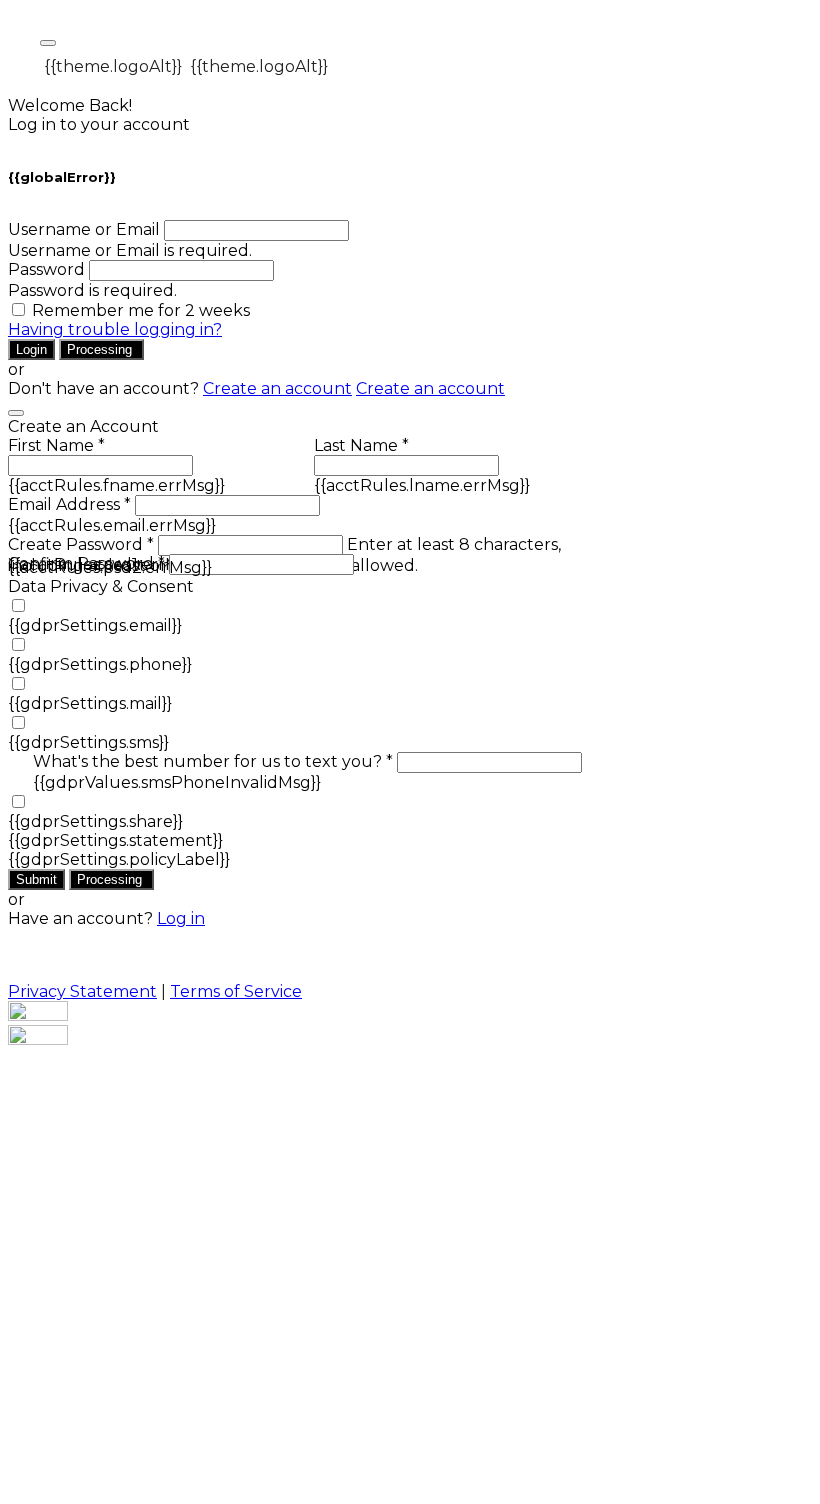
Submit (36, 879)
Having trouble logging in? (115, 329)
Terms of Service (236, 991)
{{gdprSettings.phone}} (100, 664)
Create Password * (81, 544)
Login (31, 349)
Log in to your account (99, 124)
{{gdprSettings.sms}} (88, 742)
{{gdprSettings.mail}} (90, 703)
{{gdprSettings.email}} (95, 625)
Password (46, 269)
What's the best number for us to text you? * (213, 761)
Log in (181, 918)
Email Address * (69, 504)
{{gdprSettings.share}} (95, 821)
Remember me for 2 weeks (141, 310)
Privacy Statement (82, 991)
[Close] (16, 413)
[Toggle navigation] (48, 43)
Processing (101, 349)
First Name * (56, 445)
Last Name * (361, 445)
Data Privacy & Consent (101, 586)
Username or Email (84, 229)
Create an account (277, 388)
